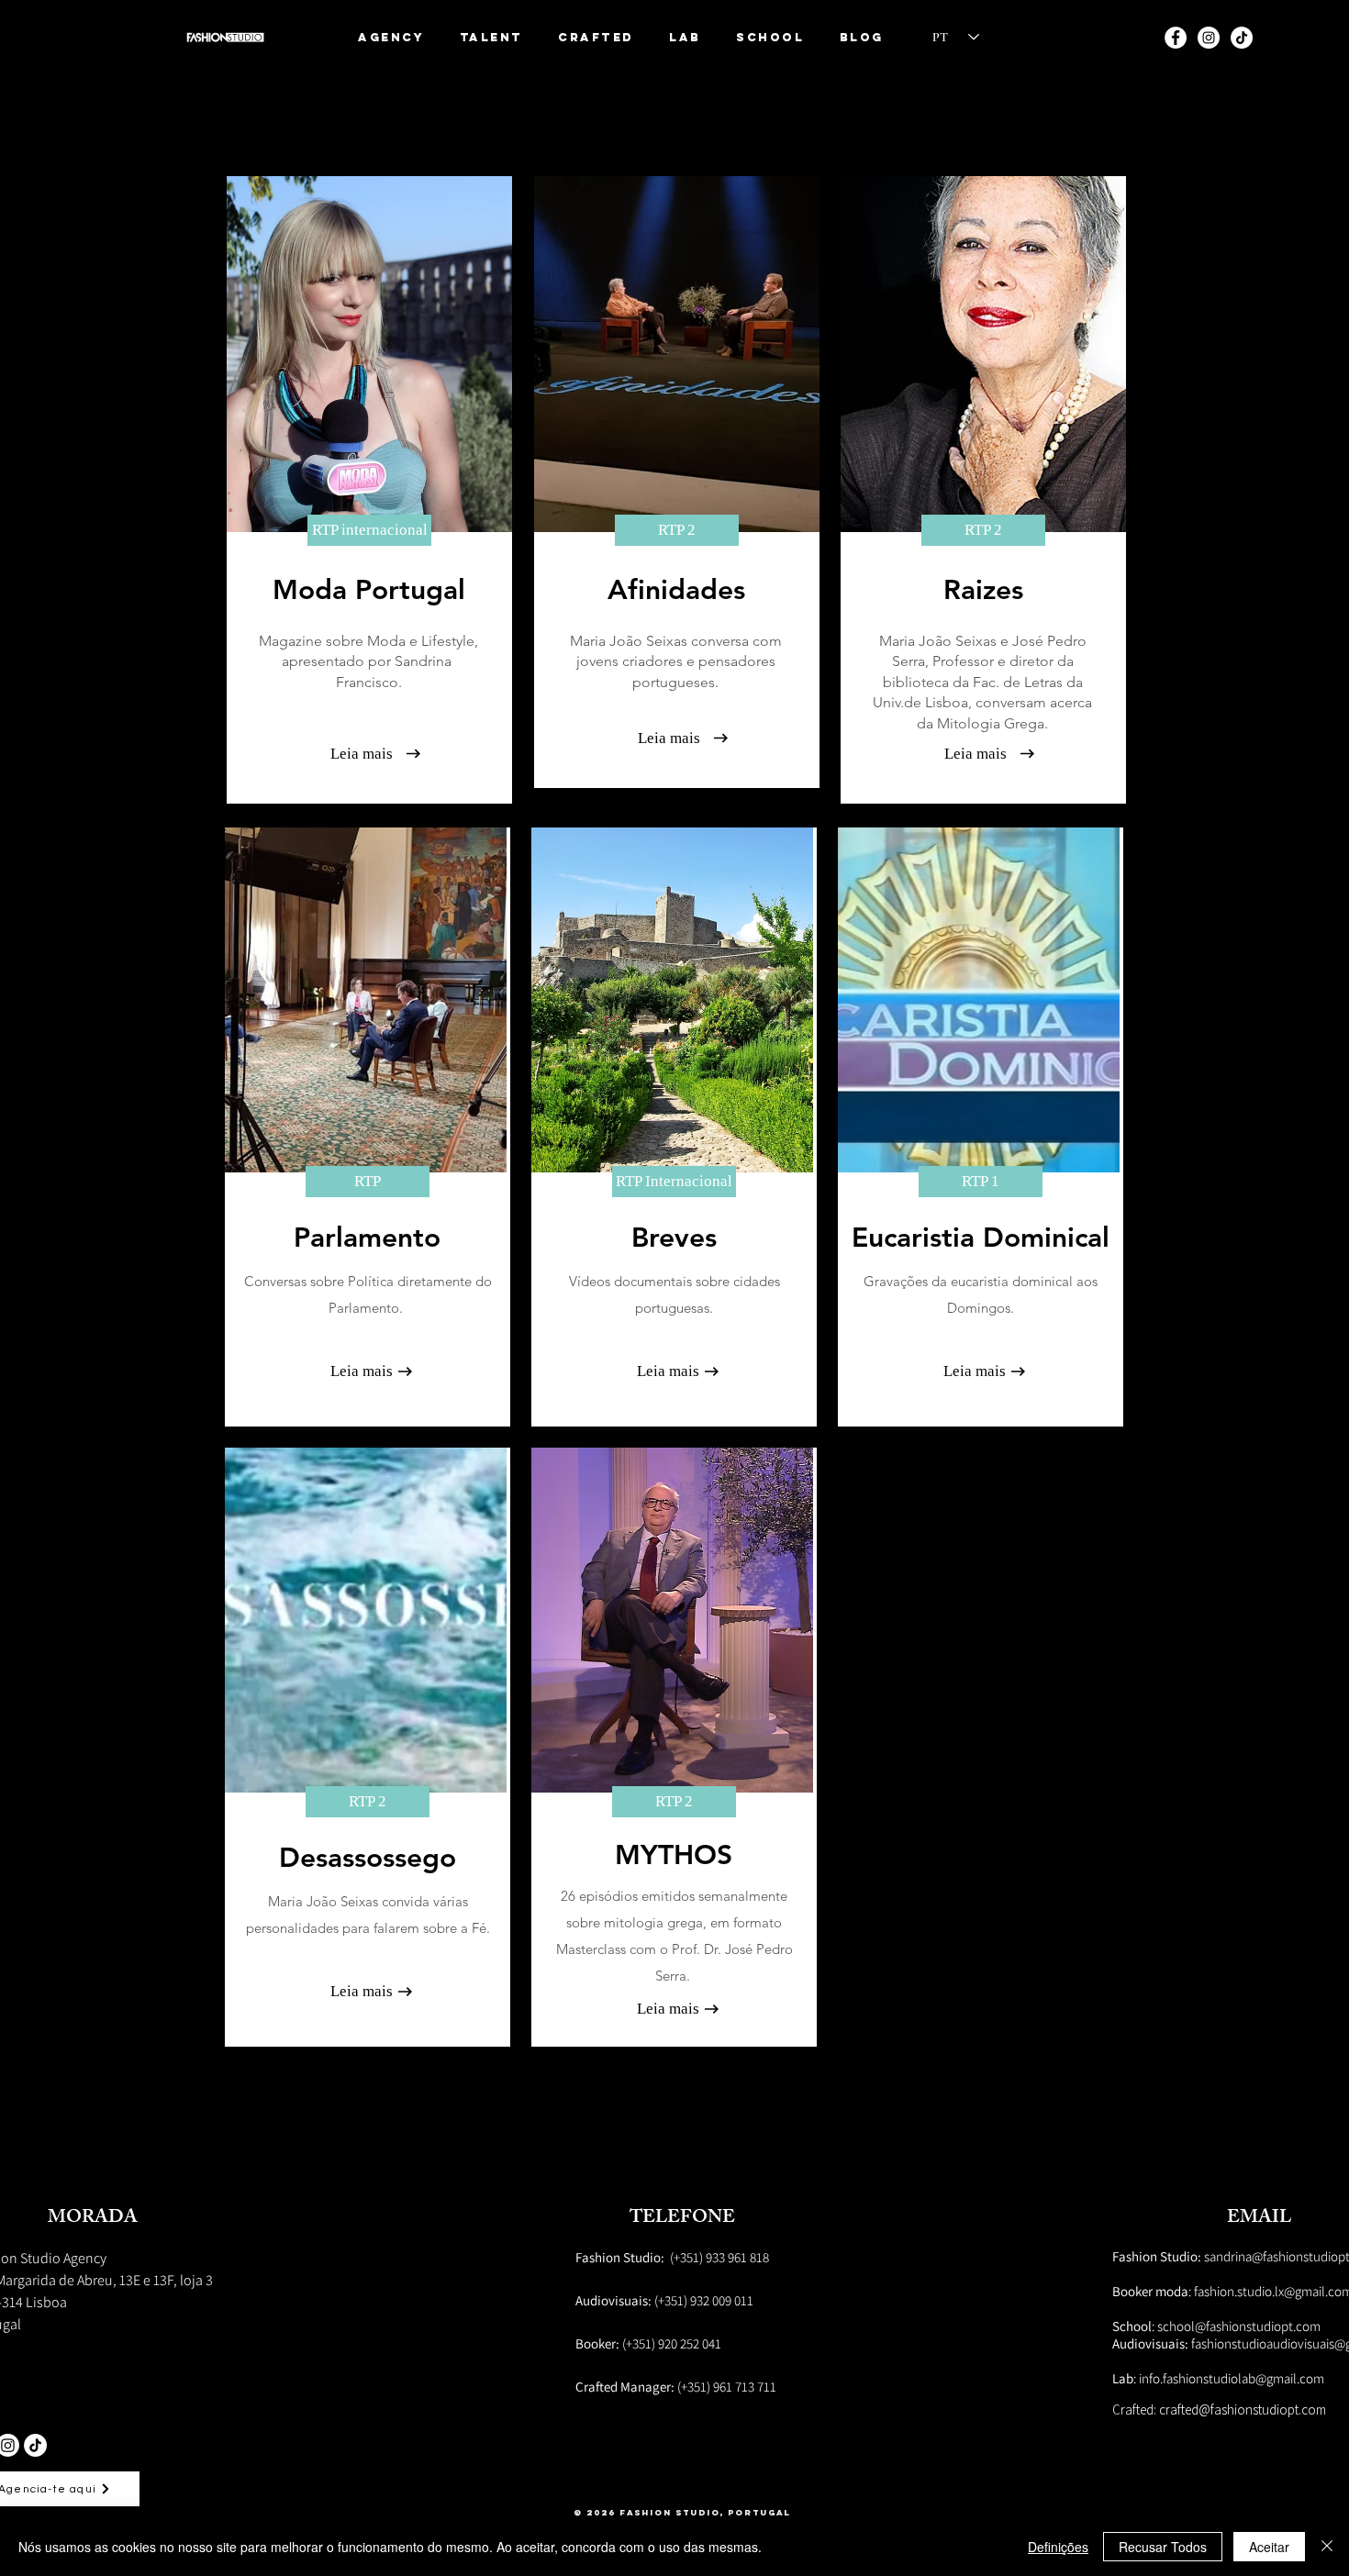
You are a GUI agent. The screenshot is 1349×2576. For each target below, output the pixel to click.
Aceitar (1269, 2547)
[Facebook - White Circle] (1176, 38)
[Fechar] (1327, 2547)
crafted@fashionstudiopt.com (1243, 2409)
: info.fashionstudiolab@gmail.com (1218, 2378)
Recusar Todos (1163, 2547)
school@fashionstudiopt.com (1239, 2326)
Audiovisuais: (1152, 2343)
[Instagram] (1209, 38)
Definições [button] (1058, 2547)
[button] (492, 37)
